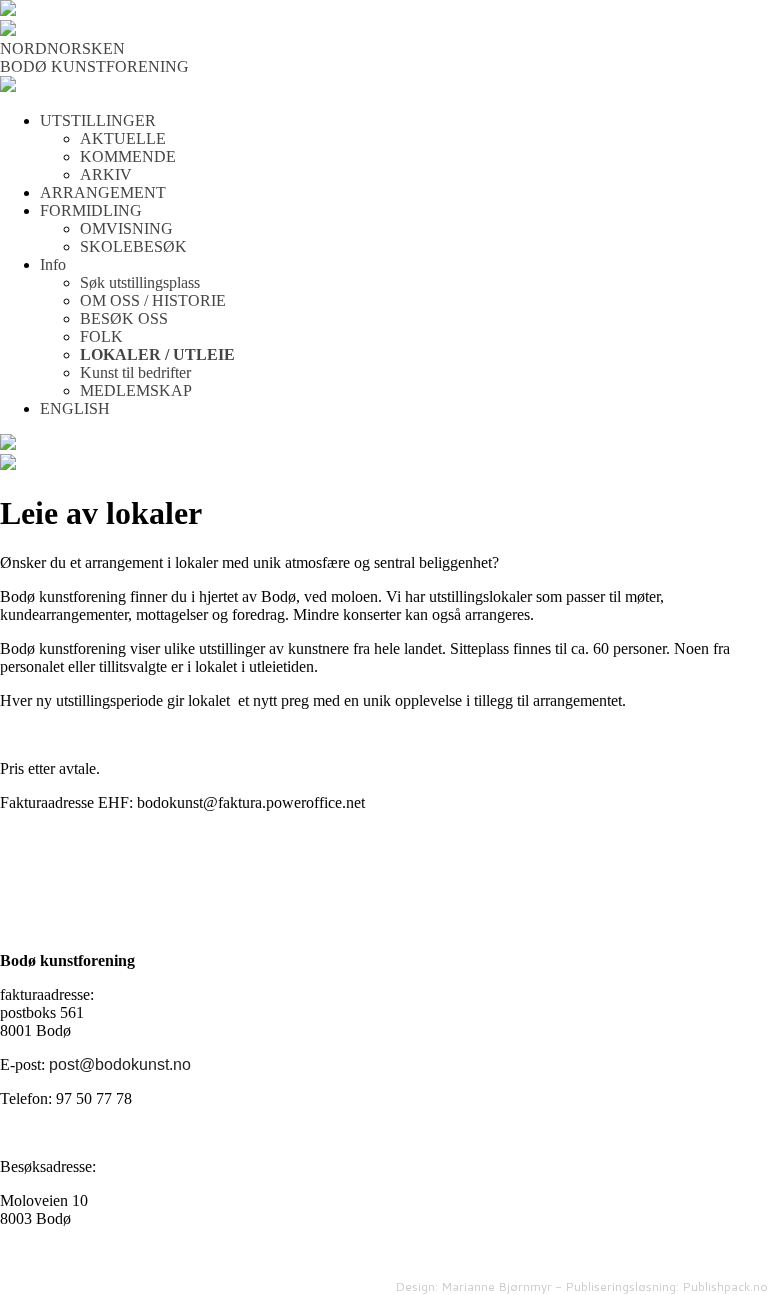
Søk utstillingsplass (140, 282)
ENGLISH (75, 408)
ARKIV (106, 174)
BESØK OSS (124, 318)
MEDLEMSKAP (136, 390)
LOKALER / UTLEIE (157, 354)
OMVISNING (126, 228)
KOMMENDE (128, 156)
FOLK (101, 336)
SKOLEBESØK (133, 246)
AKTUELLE (123, 138)
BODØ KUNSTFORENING (94, 66)
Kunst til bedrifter (135, 372)
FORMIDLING (91, 210)
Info (53, 264)
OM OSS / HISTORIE (153, 300)
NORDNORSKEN (62, 48)
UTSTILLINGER (98, 120)
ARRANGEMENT (103, 192)
